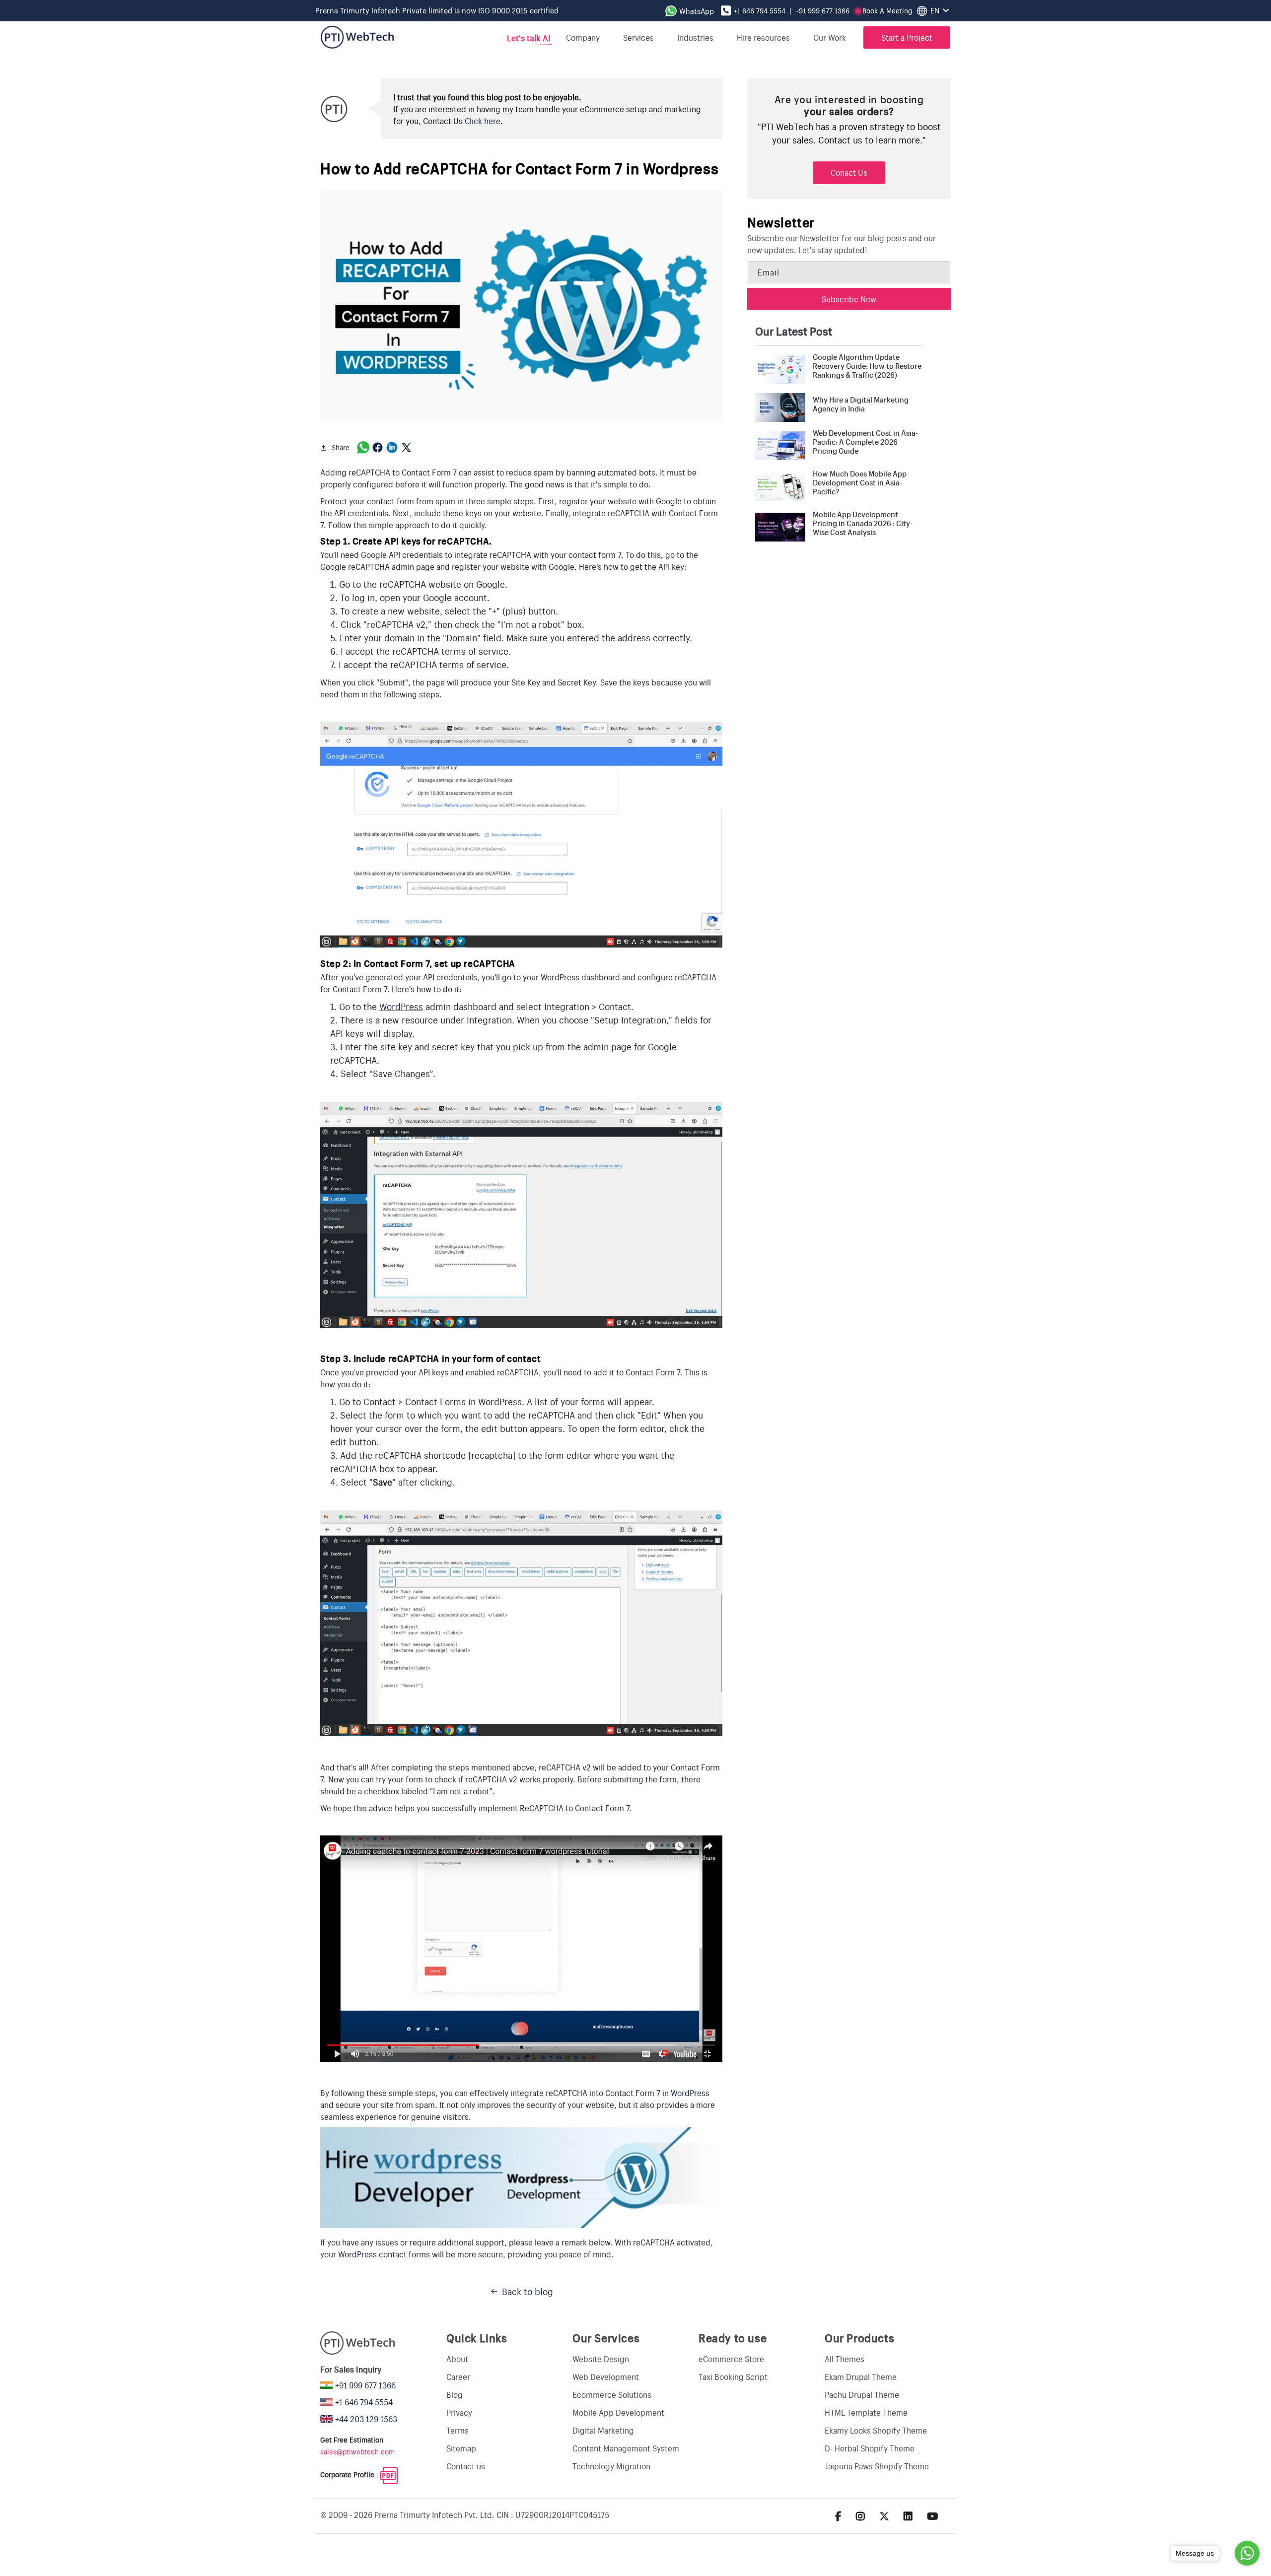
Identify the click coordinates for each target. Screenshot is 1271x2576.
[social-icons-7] (884, 2516)
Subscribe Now (849, 299)
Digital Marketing (603, 2430)
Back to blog (528, 2291)
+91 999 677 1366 (822, 10)
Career (458, 2376)
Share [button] (341, 447)
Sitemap (461, 2448)
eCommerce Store (731, 2359)
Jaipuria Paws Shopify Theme (877, 2466)
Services (638, 37)
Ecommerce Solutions (612, 2394)
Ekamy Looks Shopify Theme (876, 2430)
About (457, 2359)
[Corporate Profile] (389, 2474)
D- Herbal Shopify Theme (870, 2448)
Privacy (459, 2412)
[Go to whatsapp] (1247, 2553)
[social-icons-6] (860, 2516)
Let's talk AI (528, 37)
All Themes (845, 2359)
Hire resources (763, 37)
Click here (483, 121)
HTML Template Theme (866, 2412)
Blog (455, 2394)
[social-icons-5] (838, 2516)
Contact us (466, 2466)
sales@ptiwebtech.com (357, 2451)
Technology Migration (611, 2466)
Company (583, 37)
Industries (695, 37)
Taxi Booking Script (733, 2376)
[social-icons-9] (933, 2516)
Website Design (601, 2359)
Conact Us (849, 172)
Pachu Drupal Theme (862, 2394)
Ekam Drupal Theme (861, 2376)
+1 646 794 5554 (760, 10)
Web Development (606, 2376)
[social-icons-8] (908, 2516)
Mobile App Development (618, 2412)
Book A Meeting (887, 10)
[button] (833, 37)
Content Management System (626, 2448)
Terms (458, 2430)
